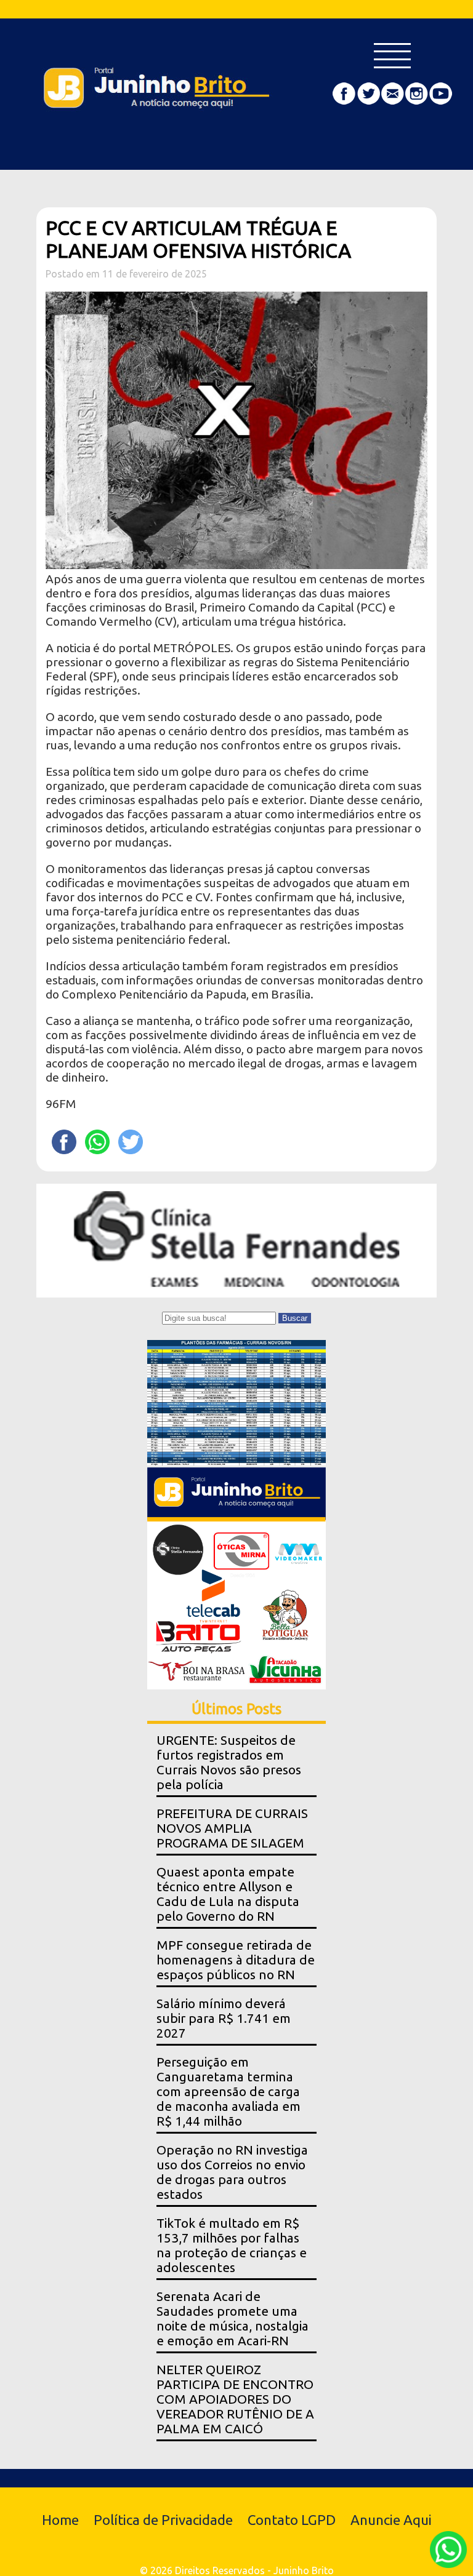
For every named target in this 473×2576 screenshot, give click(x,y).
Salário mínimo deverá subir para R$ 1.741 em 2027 (224, 2018)
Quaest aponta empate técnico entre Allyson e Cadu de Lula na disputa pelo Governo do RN (228, 1894)
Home (60, 2520)
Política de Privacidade (163, 2520)
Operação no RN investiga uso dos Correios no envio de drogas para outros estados (232, 2172)
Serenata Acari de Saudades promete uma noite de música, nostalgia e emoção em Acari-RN (232, 2319)
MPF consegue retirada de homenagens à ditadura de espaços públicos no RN (236, 1960)
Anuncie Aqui (391, 2520)
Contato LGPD (292, 2520)
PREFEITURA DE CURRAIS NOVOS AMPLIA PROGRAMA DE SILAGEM (232, 1828)
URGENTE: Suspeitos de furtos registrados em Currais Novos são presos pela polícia (229, 1762)
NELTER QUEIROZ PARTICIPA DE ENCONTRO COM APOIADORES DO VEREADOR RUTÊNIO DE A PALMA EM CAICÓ (235, 2399)
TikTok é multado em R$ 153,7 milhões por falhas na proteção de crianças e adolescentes (232, 2245)
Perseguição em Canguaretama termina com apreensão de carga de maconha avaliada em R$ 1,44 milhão (228, 2092)
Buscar (295, 1318)
